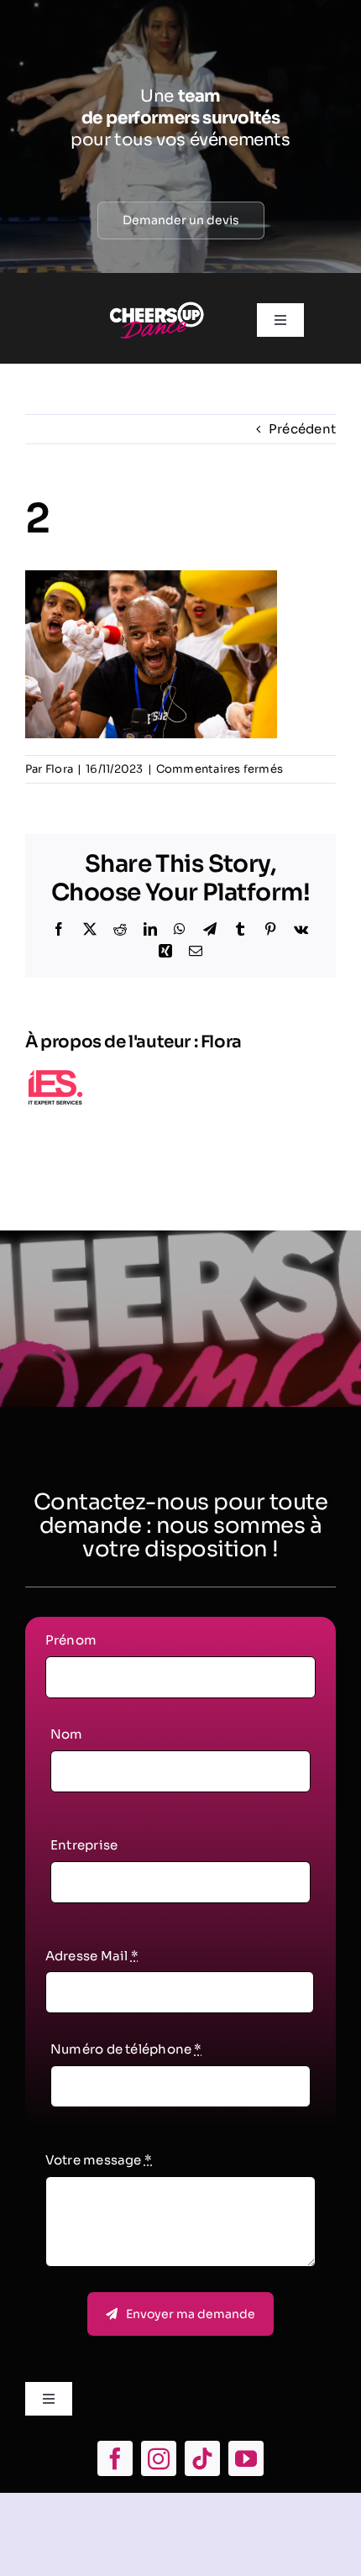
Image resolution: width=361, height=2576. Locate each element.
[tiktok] (202, 2458)
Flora (59, 769)
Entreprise (84, 1845)
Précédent (302, 429)
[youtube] (246, 2458)
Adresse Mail (92, 1956)
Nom (67, 1734)
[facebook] (115, 2458)
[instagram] (159, 2458)
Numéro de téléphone (126, 2049)
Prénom (71, 1640)
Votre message (99, 2160)
